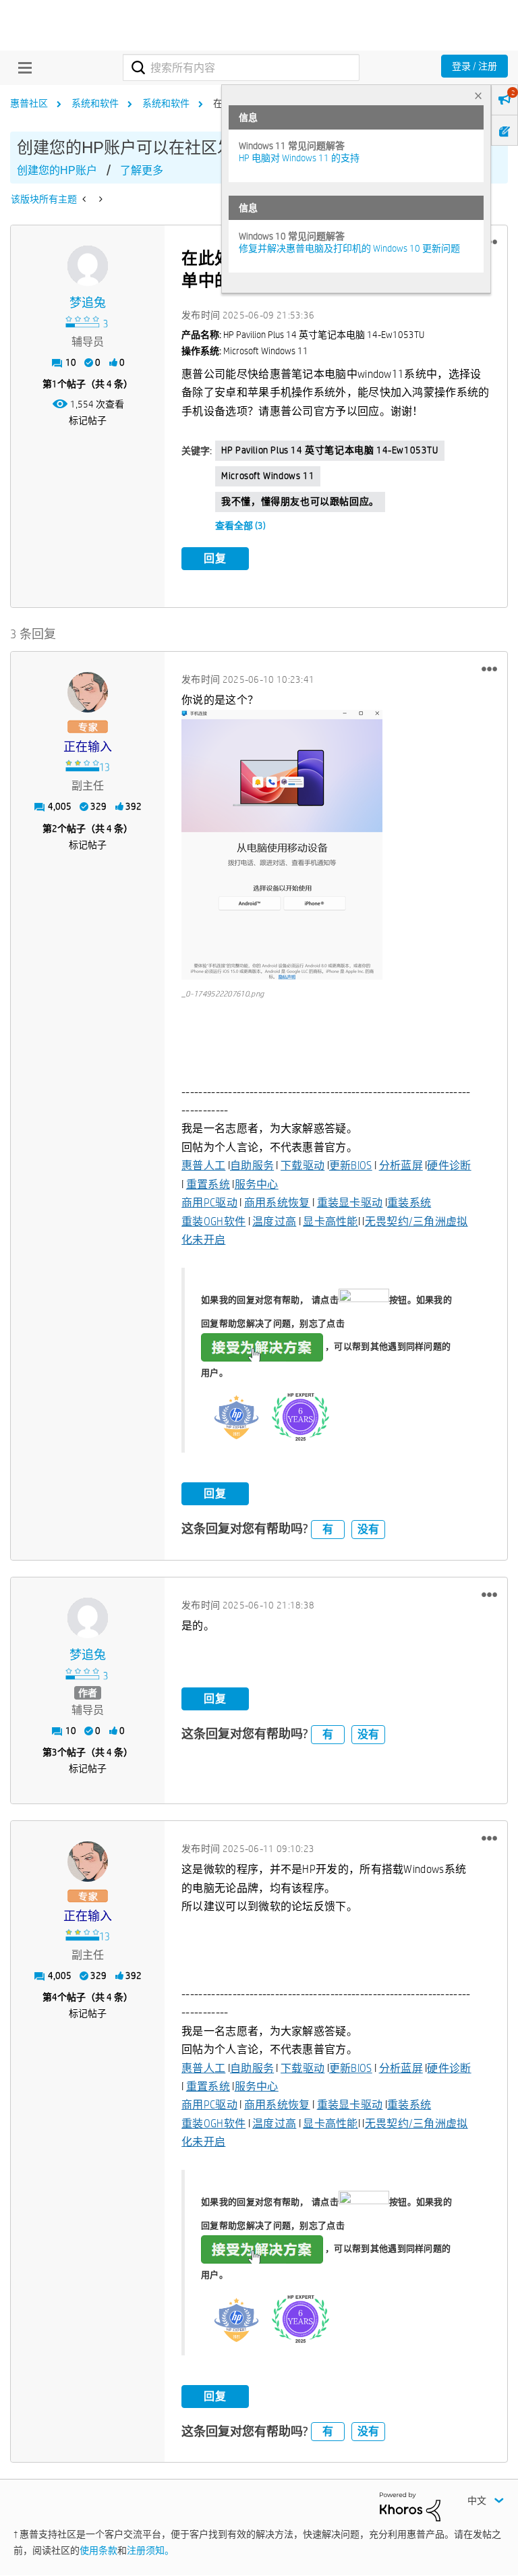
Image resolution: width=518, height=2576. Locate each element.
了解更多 (142, 170)
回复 (215, 558)
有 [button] (328, 1529)
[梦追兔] (88, 266)
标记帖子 (88, 420)
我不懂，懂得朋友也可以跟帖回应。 (300, 501)
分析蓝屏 (401, 1166)
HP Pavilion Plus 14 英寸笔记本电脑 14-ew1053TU (329, 450)
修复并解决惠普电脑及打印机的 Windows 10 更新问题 (349, 248)
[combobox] (241, 67)
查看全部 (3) (240, 526)
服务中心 (257, 1184)
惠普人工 (203, 1166)
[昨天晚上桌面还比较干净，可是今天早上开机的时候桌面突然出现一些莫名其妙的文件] (85, 199)
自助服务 (252, 1166)
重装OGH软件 (213, 1222)
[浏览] (22, 67)
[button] (489, 669)
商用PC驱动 (209, 1203)
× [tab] (478, 95)
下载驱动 (303, 1166)
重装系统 (409, 1203)
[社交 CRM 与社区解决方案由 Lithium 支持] (410, 2506)
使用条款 (98, 2550)
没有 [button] (368, 1529)
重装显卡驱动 (350, 1203)
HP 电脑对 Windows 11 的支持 (299, 158)
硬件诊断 (449, 1166)
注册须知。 (150, 2550)
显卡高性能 (330, 1222)
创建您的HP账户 (57, 170)
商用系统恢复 (277, 1203)
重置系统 (208, 1184)
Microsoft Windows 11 (268, 476)
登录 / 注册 (474, 66)
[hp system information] (99, 199)
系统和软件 (95, 103)
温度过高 (274, 1222)
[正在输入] (88, 692)
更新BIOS (351, 1166)
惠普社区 (29, 103)
